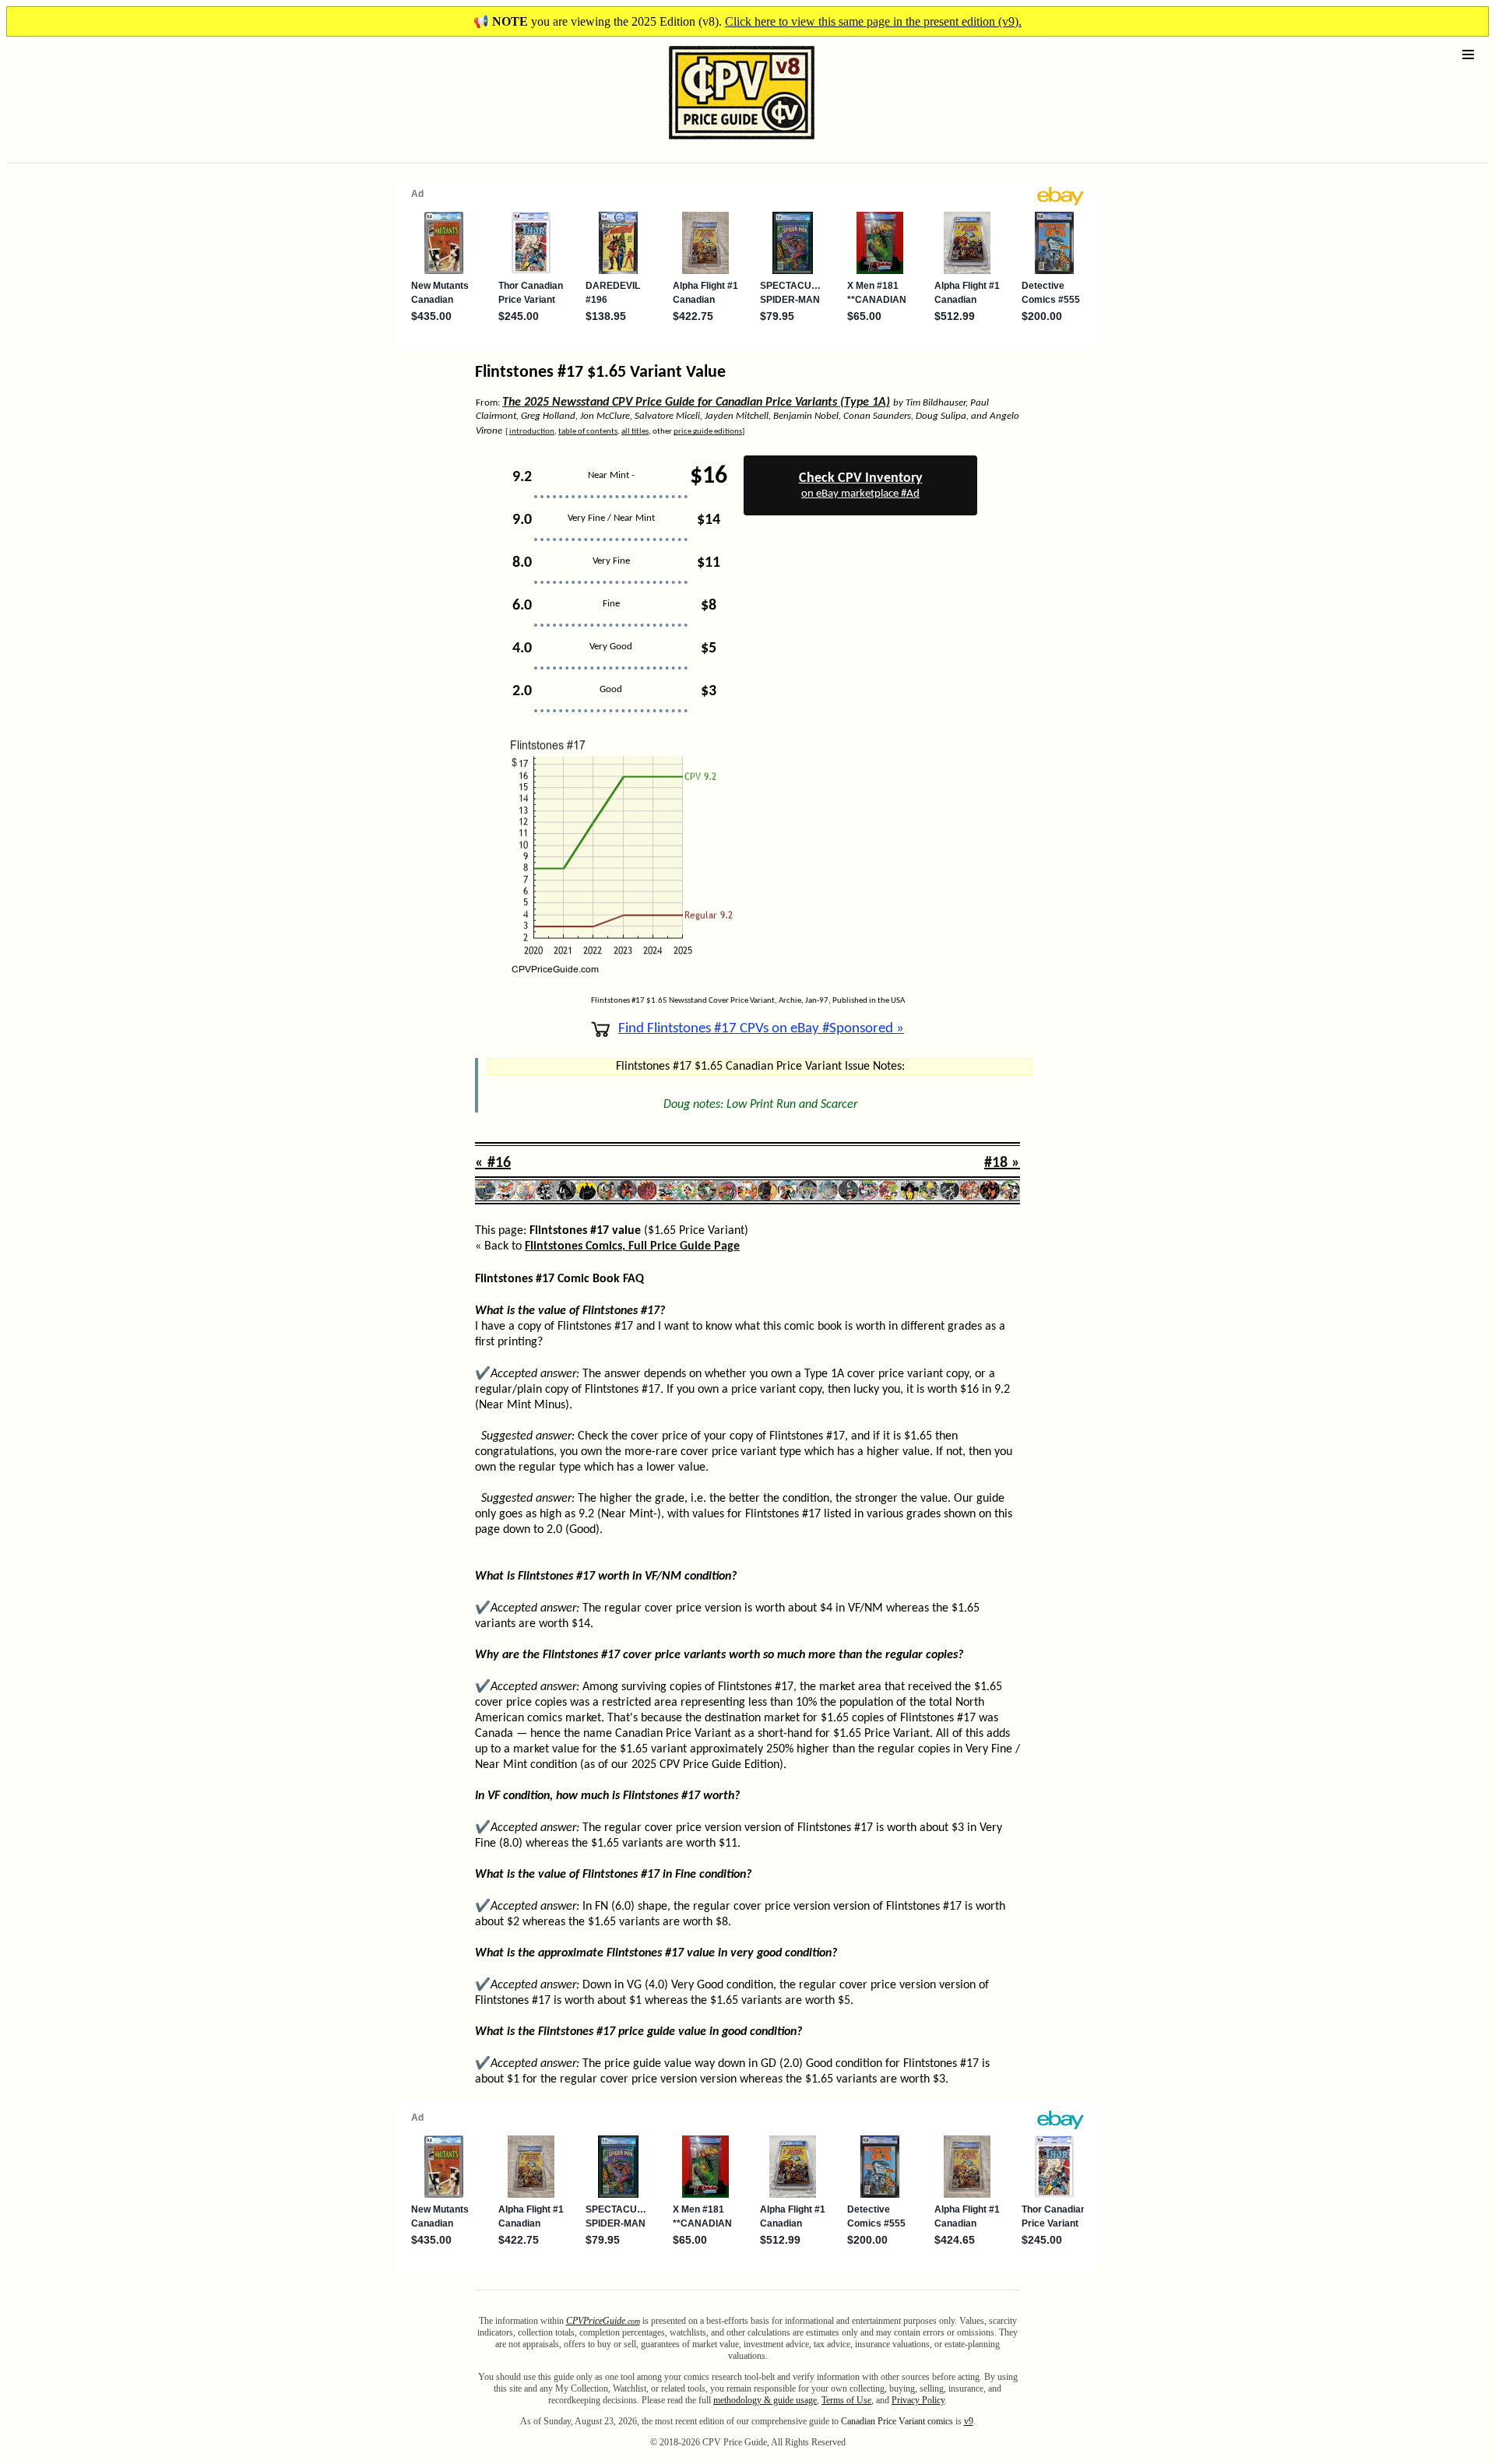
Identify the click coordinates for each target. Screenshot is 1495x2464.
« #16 (493, 1163)
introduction (532, 432)
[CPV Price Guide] (714, 143)
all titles (635, 432)
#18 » (1002, 1163)
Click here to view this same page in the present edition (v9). (873, 21)
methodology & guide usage (765, 2400)
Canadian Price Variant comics (897, 2421)
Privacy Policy (918, 2400)
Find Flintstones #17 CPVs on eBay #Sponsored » (761, 1029)
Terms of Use (846, 2400)
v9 (969, 2421)
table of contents (588, 432)
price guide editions (708, 432)
